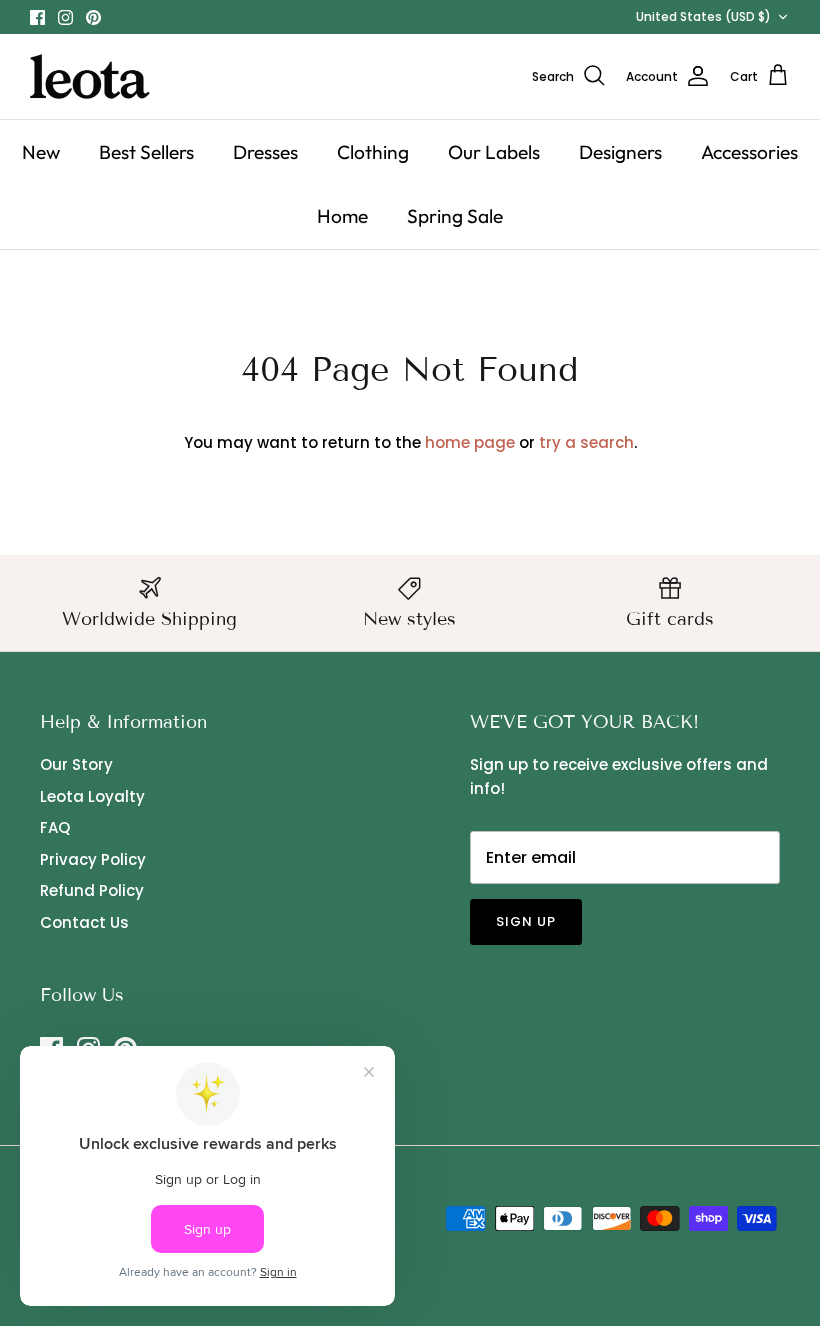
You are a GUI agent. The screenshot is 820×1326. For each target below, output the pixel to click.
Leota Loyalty (92, 796)
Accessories (749, 152)
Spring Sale (455, 216)
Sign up (526, 921)
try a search (586, 442)
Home (342, 216)
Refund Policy (92, 890)
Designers (620, 152)
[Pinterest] (93, 17)
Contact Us (84, 922)
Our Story (76, 764)
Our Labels (494, 152)
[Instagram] (65, 17)
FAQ (55, 827)
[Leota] (90, 76)
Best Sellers (146, 152)
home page (470, 442)
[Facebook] (37, 17)
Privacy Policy (93, 859)
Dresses (265, 152)
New (41, 152)
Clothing (373, 152)
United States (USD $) (703, 16)
